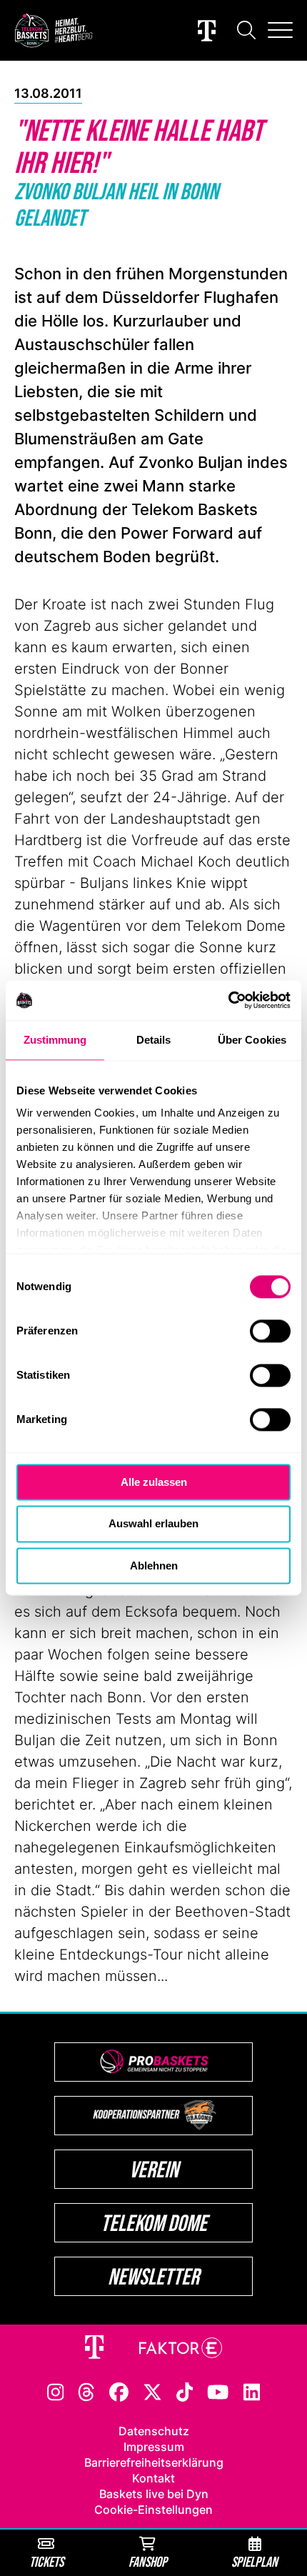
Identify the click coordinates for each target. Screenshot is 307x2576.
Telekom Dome (154, 2223)
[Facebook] (119, 2391)
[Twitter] (152, 2391)
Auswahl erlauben (153, 1524)
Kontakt (153, 2478)
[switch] (270, 1331)
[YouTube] (218, 2391)
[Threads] (86, 2391)
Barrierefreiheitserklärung (154, 2462)
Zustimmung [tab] (55, 1040)
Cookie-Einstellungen (153, 2510)
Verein (154, 2169)
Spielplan (255, 2561)
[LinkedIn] (252, 2391)
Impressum (154, 2447)
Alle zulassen (154, 1482)
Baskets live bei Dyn (154, 2494)
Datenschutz (154, 2431)
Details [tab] (154, 1040)
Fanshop (148, 2561)
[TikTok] (185, 2391)
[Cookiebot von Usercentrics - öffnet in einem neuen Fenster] (228, 1000)
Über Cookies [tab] (252, 1040)
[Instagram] (56, 2391)
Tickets (46, 2561)
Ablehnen (154, 1566)
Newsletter (153, 2276)
